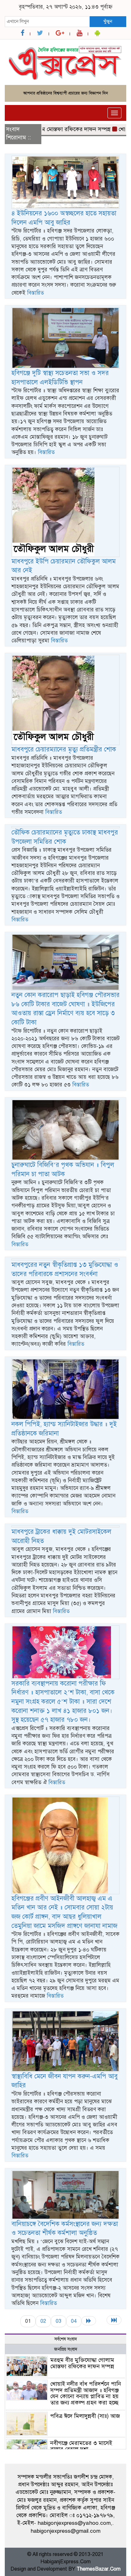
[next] (89, 2321)
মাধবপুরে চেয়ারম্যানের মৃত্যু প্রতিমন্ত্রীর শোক (64, 749)
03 (59, 2321)
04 (74, 2321)
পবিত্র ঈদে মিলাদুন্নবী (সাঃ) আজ (85, 2416)
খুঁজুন (108, 21)
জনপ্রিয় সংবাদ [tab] (66, 2349)
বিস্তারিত (35, 293)
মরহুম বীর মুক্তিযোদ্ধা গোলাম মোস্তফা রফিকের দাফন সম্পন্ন (82, 2363)
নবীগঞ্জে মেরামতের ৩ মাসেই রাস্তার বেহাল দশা (81, 2446)
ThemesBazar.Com (99, 2569)
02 (43, 2321)
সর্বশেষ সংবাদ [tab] (66, 2339)
